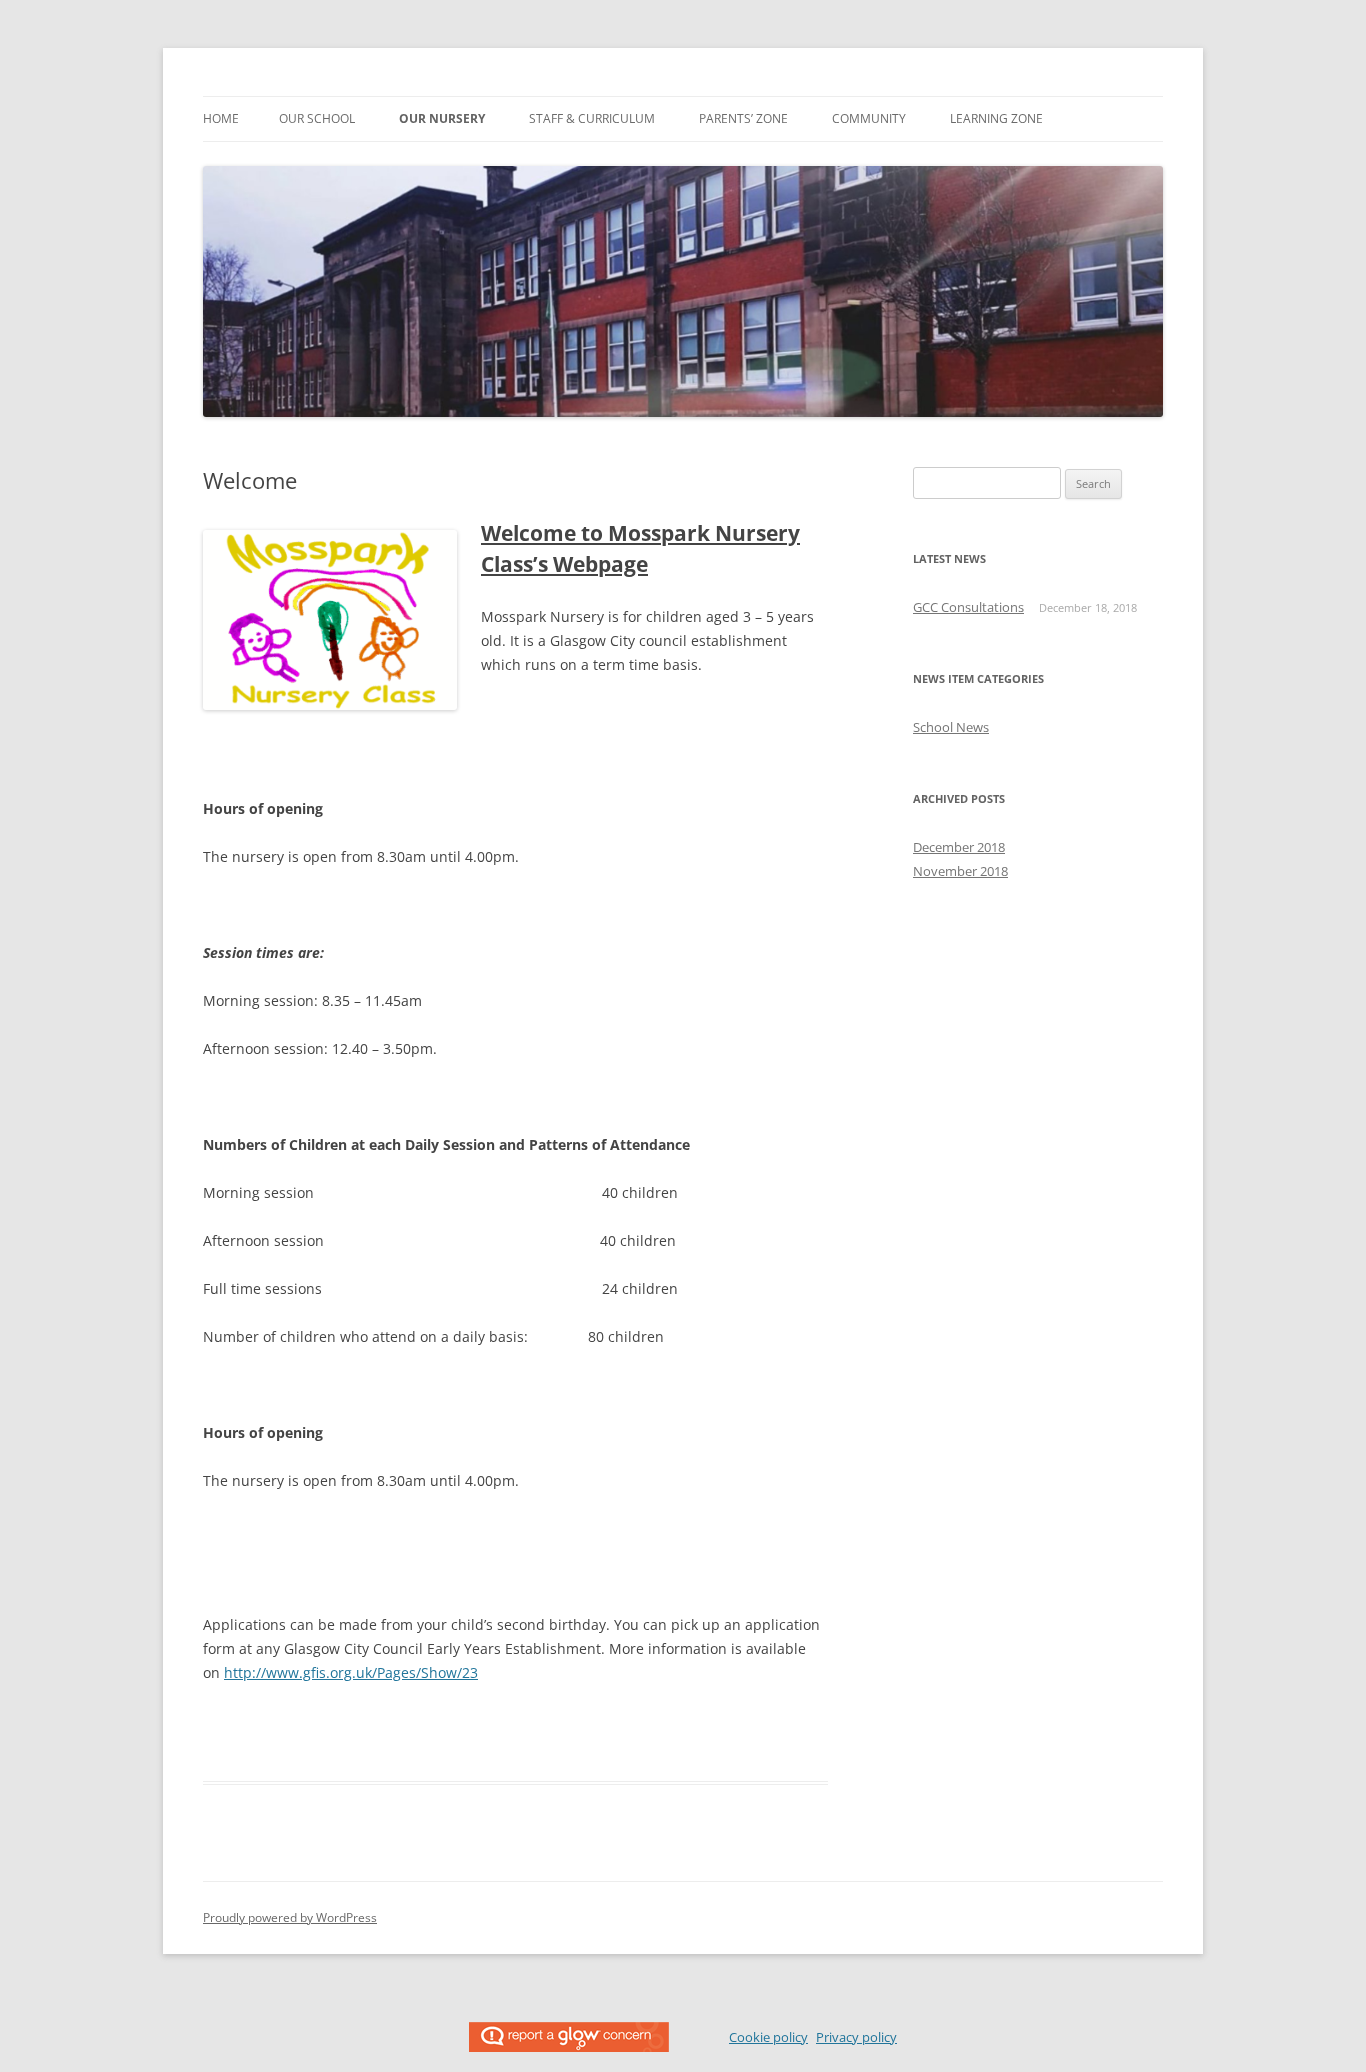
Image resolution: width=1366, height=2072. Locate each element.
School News (951, 727)
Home (221, 118)
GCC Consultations (968, 607)
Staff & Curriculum (592, 118)
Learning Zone (996, 118)
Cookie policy (768, 2037)
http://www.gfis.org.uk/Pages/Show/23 (351, 1672)
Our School (317, 118)
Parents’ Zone (743, 118)
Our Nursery (442, 118)
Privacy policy (856, 2037)
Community (869, 118)
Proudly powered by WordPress (290, 1917)
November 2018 (960, 871)
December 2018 (959, 847)
